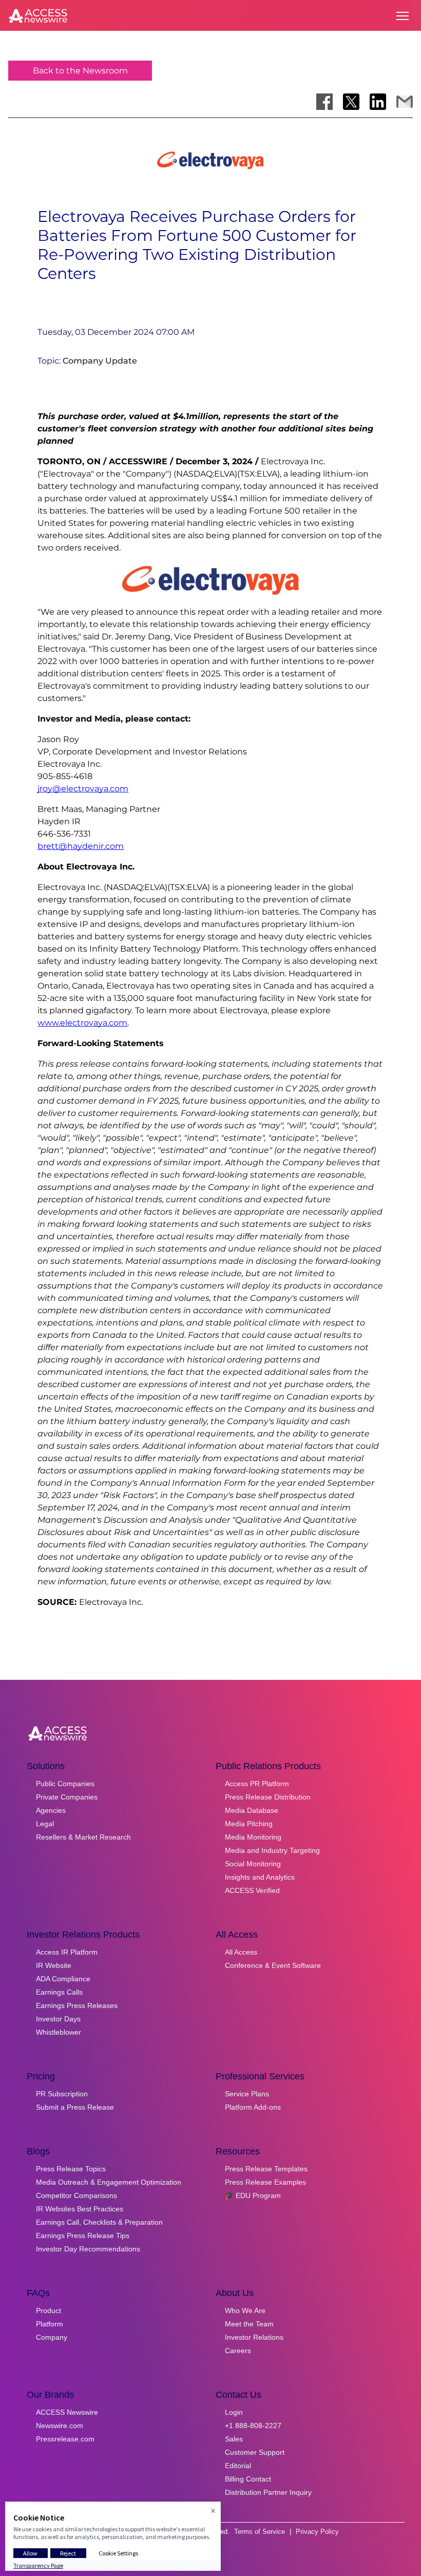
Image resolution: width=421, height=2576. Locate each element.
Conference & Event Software (273, 1965)
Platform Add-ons (253, 2107)
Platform (50, 2324)
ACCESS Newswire (67, 2412)
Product (49, 2310)
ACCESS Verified (252, 1890)
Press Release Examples (265, 2182)
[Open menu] (403, 16)
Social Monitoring (253, 1864)
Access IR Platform (67, 1952)
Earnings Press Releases (77, 2005)
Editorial (238, 2466)
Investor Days (58, 2019)
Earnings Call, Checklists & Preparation (99, 2222)
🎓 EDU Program (253, 2195)
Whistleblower (59, 2032)
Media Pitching (249, 1824)
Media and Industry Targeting (272, 1850)
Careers (238, 2351)
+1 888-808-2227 (253, 2426)
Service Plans (247, 2094)
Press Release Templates (266, 2169)
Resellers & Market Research (83, 1837)
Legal (45, 1824)
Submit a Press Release (75, 2107)
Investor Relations (254, 2337)
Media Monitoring (253, 1837)
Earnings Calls (59, 1992)
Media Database (252, 1810)
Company (52, 2337)
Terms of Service (260, 2532)
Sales (234, 2439)
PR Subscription (62, 2094)
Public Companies (65, 1784)
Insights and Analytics (260, 1877)
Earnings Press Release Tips (83, 2236)
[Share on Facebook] (324, 102)
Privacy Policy (317, 2532)
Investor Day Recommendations (88, 2249)
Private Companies (67, 1797)
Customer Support (255, 2452)
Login (234, 2412)
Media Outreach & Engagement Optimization (109, 2182)
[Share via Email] (405, 102)
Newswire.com (60, 2426)
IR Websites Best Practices (80, 2209)
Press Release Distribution (268, 1797)
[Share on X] (351, 102)
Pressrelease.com (65, 2439)
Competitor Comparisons (76, 2195)
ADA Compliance (63, 1979)
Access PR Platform (257, 1784)
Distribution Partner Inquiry (268, 2492)
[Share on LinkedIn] (378, 102)
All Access (241, 1952)
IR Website (54, 1965)
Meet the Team (249, 2324)
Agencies (51, 1810)
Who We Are (245, 2310)
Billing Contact (248, 2479)
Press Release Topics (71, 2169)
